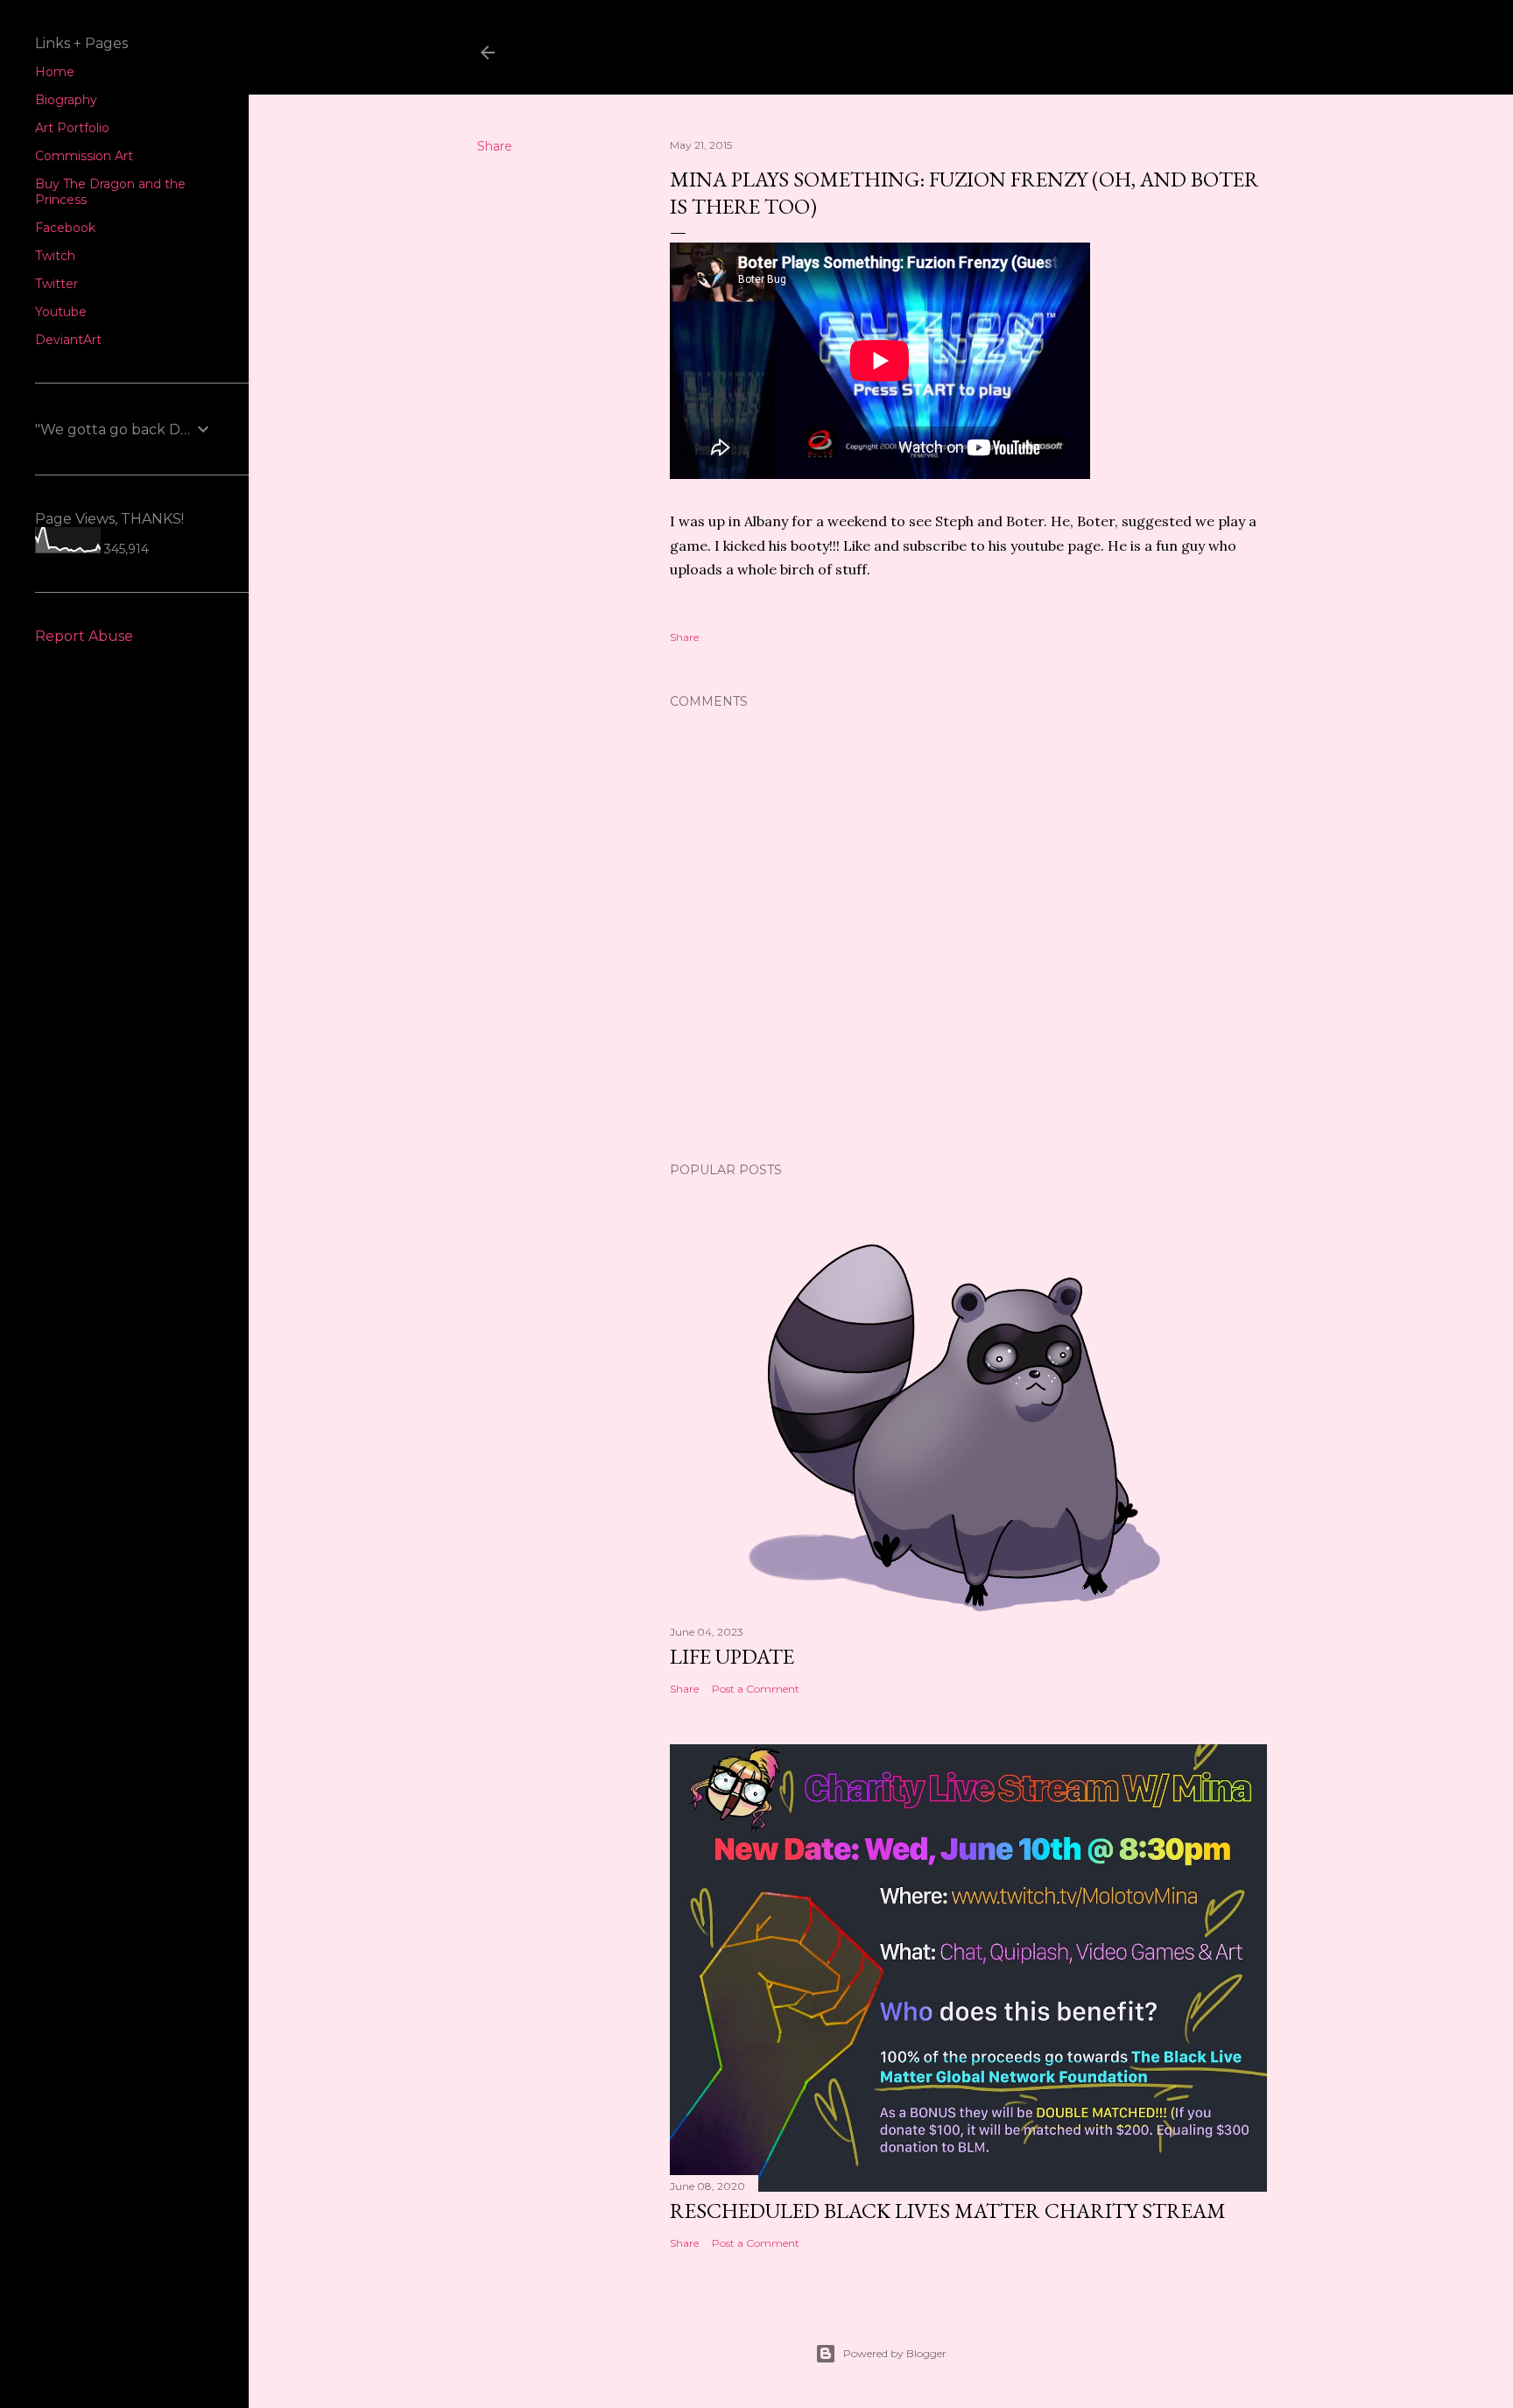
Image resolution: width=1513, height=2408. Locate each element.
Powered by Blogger (895, 2353)
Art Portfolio (72, 128)
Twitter (56, 284)
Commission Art (84, 156)
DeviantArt (68, 340)
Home (55, 72)
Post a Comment (756, 1689)
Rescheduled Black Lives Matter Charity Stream (948, 2211)
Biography (66, 100)
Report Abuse (84, 636)
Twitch (55, 256)
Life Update (732, 1656)
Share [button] (495, 146)
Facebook (65, 228)
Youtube (61, 312)
